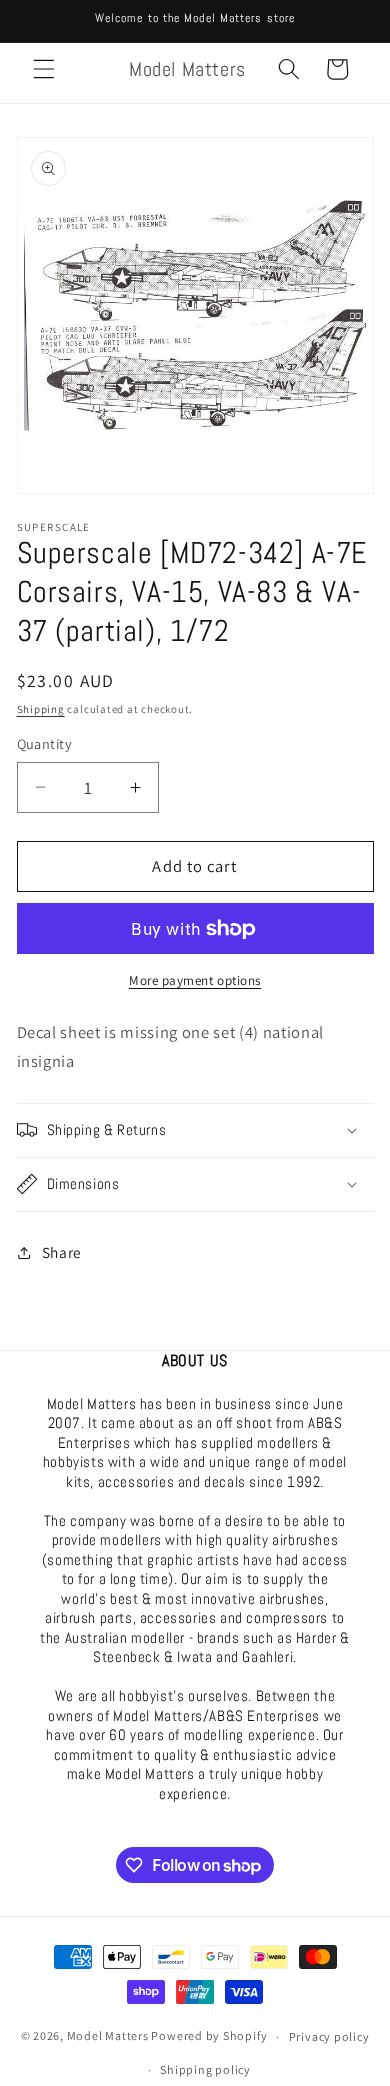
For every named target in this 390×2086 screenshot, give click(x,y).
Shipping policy (205, 2069)
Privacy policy (329, 2036)
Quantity (45, 743)
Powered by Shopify (209, 2036)
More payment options (195, 980)
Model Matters (108, 2036)
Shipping (41, 709)
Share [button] (62, 1252)
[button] (44, 69)
